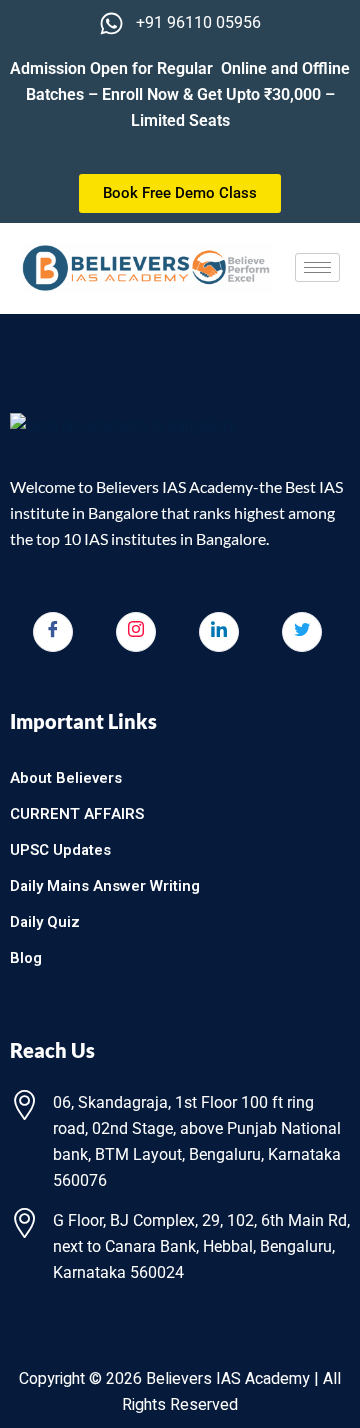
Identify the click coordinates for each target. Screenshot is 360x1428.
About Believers (66, 778)
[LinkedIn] (219, 632)
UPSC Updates (60, 850)
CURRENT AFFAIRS (77, 814)
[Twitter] (302, 632)
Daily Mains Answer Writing (105, 886)
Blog (26, 958)
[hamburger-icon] (317, 267)
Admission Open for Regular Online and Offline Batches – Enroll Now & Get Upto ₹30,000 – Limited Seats (180, 94)
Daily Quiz (45, 922)
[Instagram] (136, 632)
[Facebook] (53, 632)
